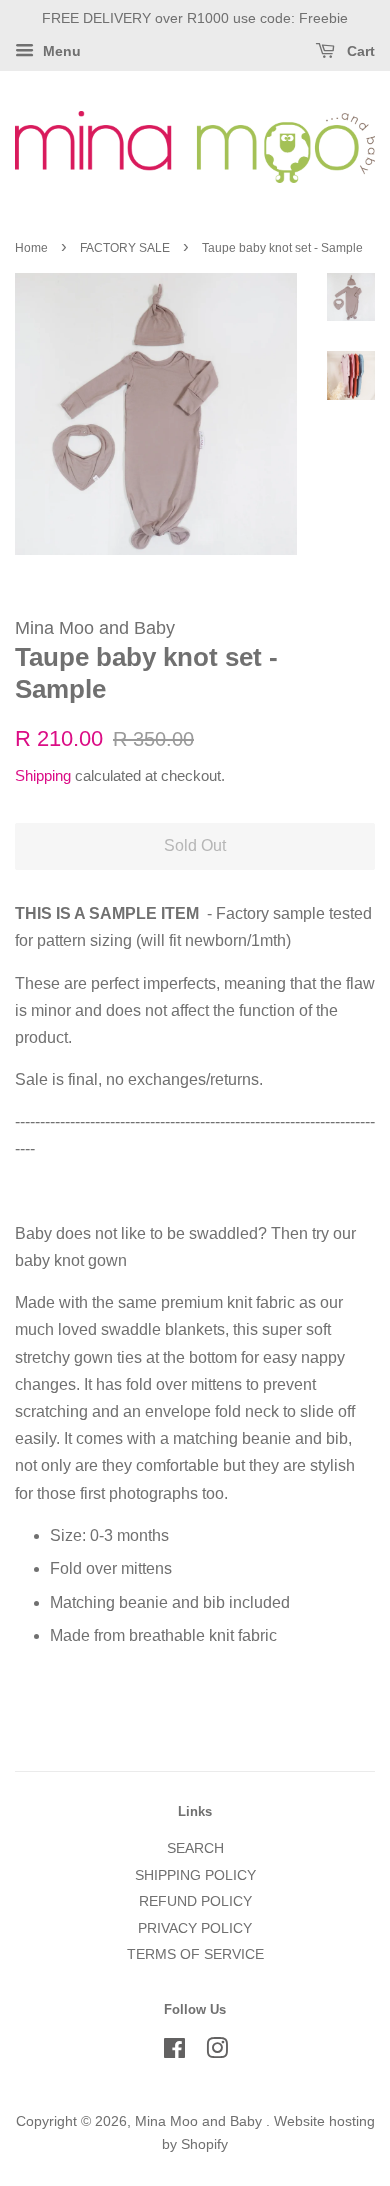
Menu (60, 51)
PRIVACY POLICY (195, 1928)
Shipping (43, 775)
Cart (359, 51)
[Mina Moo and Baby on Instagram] (217, 2052)
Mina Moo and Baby (200, 2121)
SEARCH (195, 1848)
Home (31, 248)
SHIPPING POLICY (195, 1875)
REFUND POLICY (195, 1901)
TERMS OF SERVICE (195, 1954)
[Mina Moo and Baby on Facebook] (174, 2052)
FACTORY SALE (125, 248)
